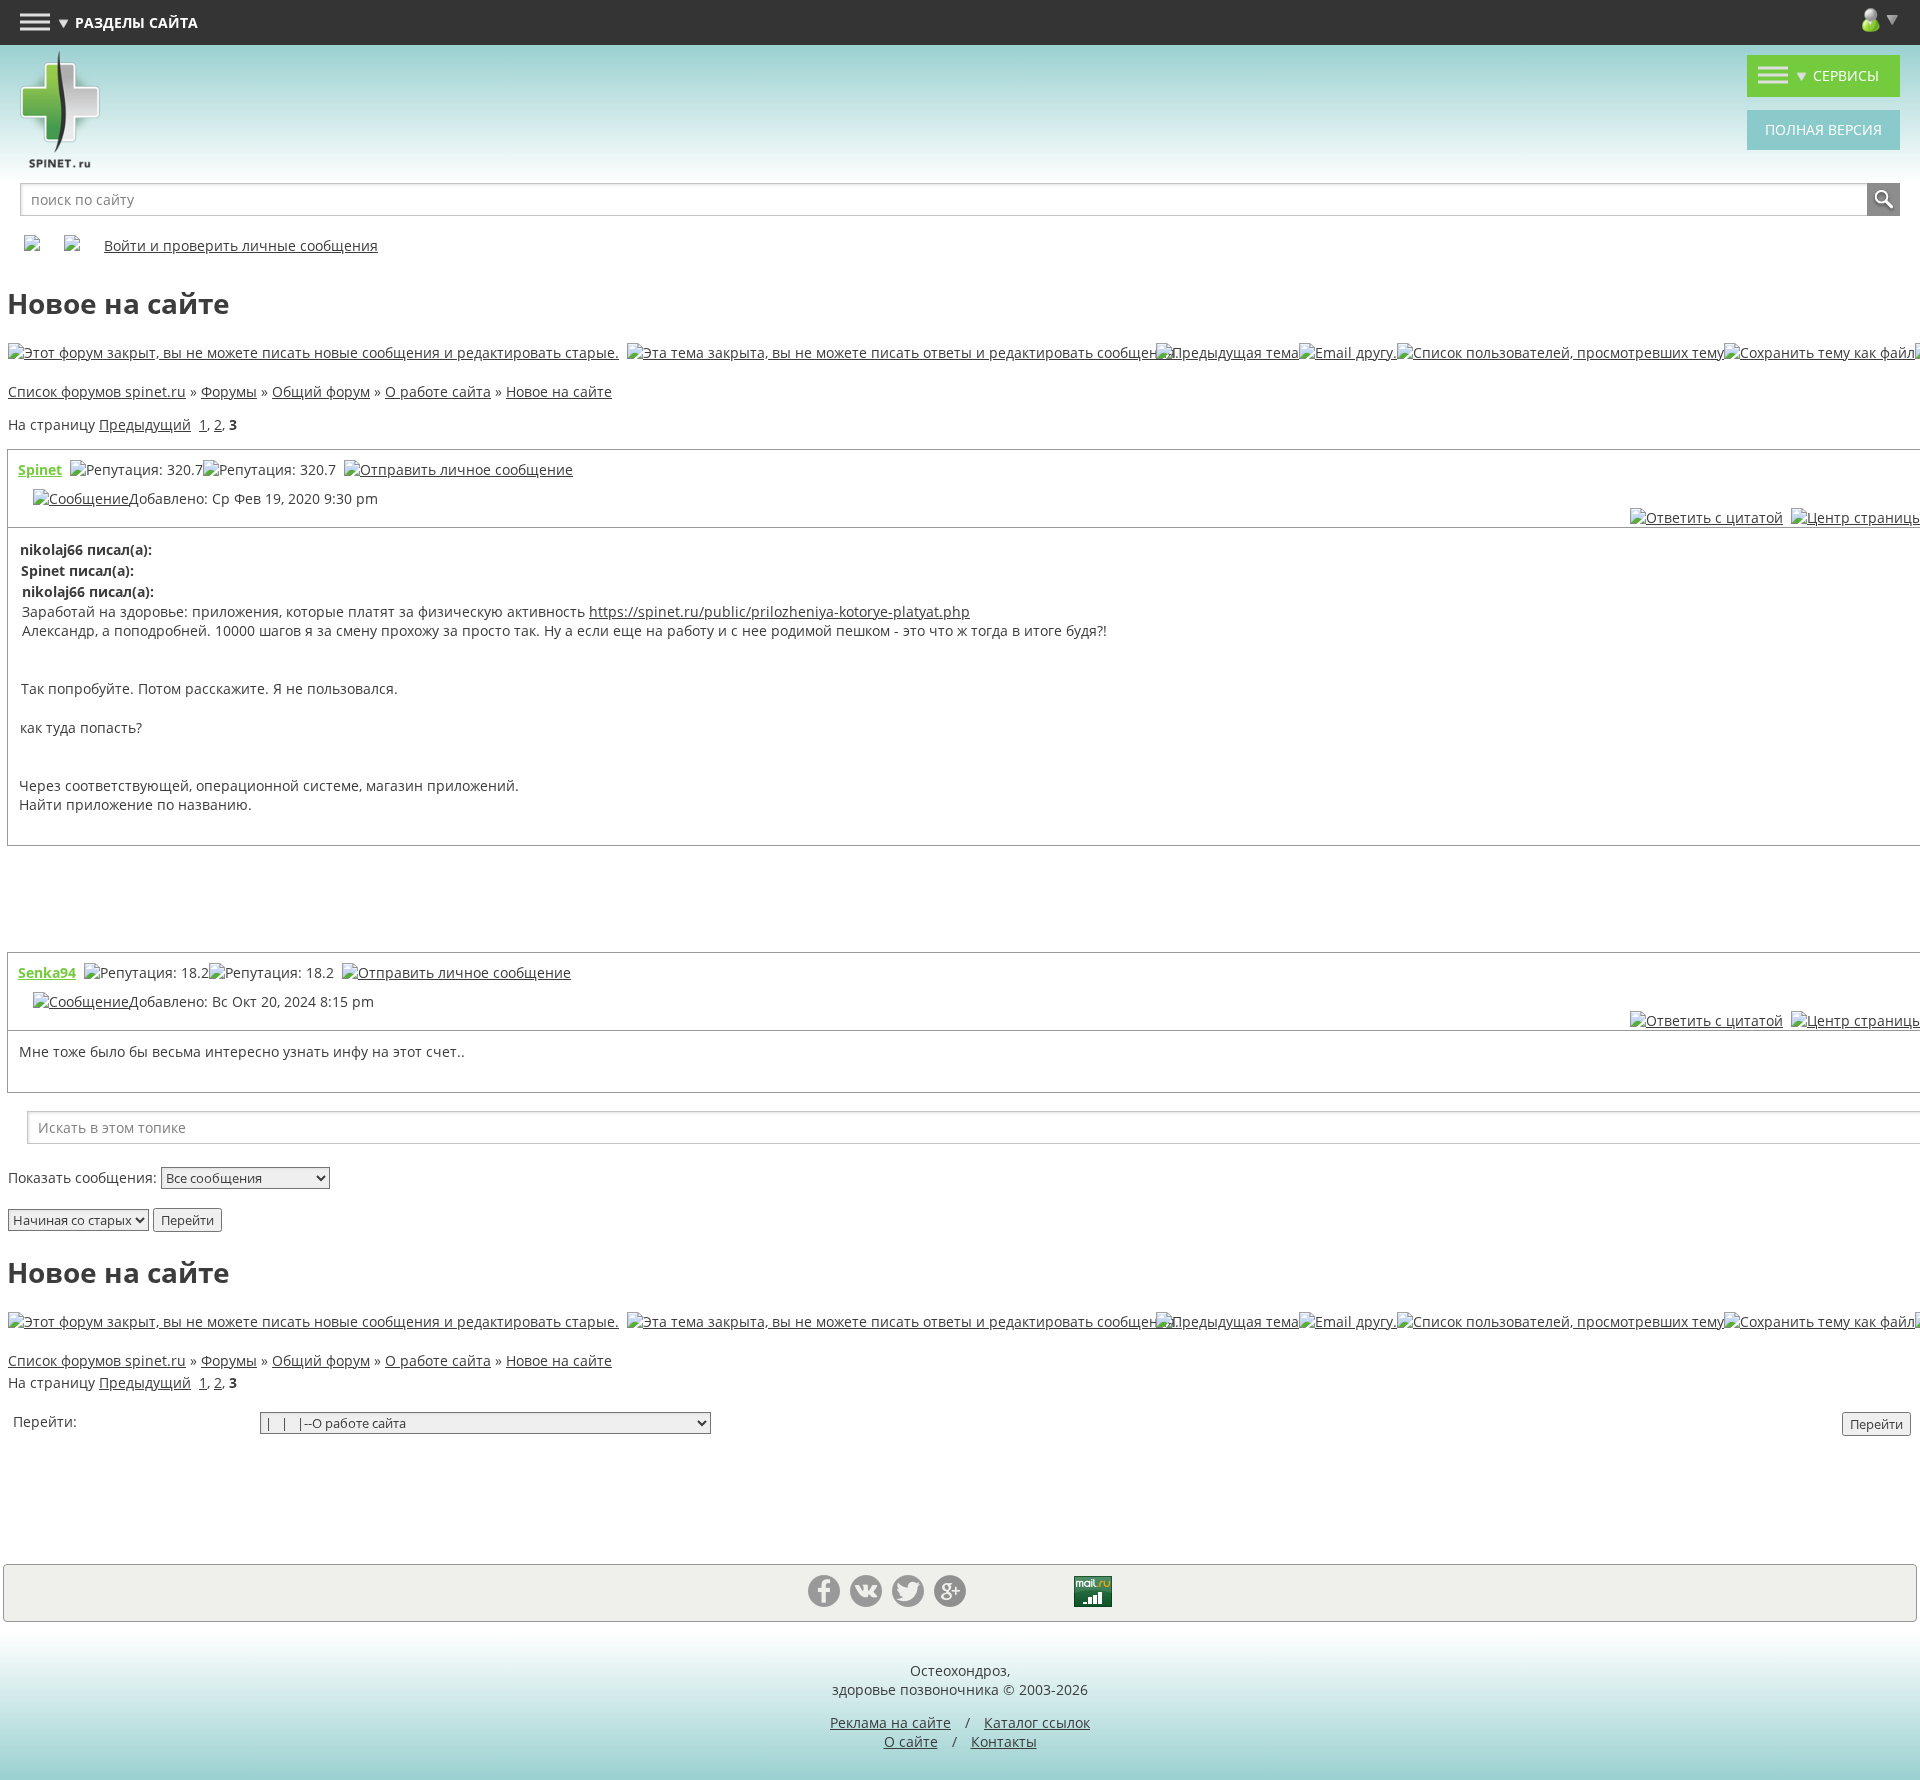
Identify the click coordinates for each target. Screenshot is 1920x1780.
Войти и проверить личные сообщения (241, 245)
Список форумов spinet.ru (97, 391)
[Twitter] (908, 1601)
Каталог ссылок (1037, 1722)
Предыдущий (145, 424)
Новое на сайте (559, 391)
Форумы (229, 391)
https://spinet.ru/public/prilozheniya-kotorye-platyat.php (779, 611)
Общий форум (321, 391)
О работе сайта (438, 391)
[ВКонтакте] (866, 1601)
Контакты (1004, 1741)
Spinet (40, 469)
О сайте (911, 1741)
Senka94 (47, 972)
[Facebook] (824, 1601)
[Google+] (950, 1601)
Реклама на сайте (890, 1722)
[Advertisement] (1046, 901)
